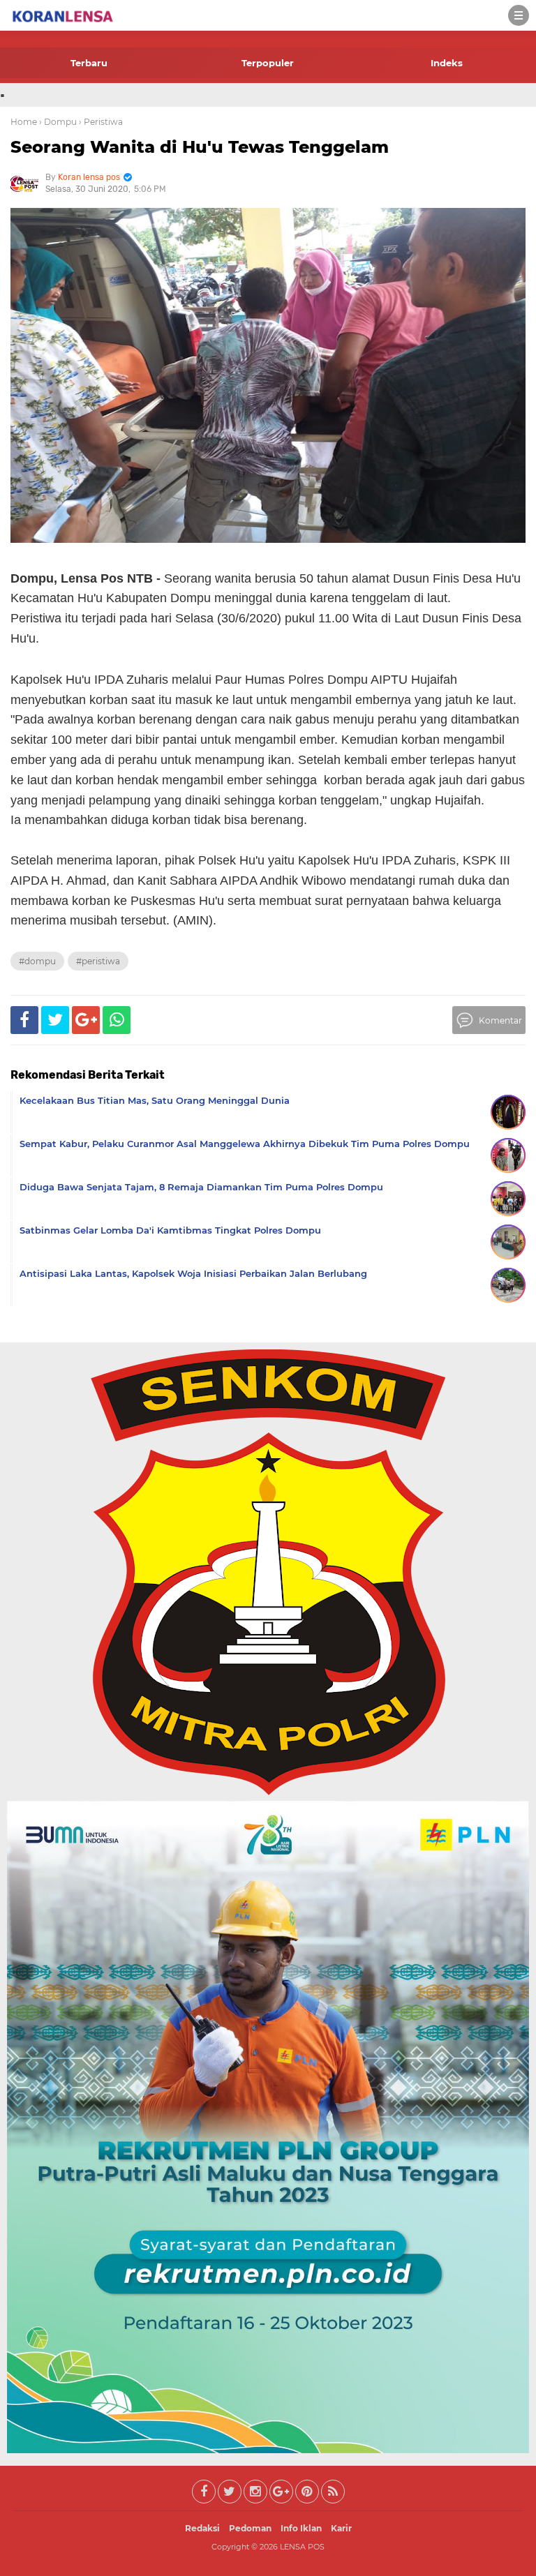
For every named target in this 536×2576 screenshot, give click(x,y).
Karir (341, 2528)
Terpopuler (268, 63)
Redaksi (202, 2528)
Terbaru (89, 63)
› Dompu (58, 122)
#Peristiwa (98, 961)
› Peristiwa (101, 122)
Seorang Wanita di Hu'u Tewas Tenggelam (200, 147)
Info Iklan (301, 2528)
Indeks (447, 63)
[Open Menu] (519, 15)
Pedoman (250, 2528)
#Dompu (37, 961)
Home (24, 122)
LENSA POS (302, 2547)
